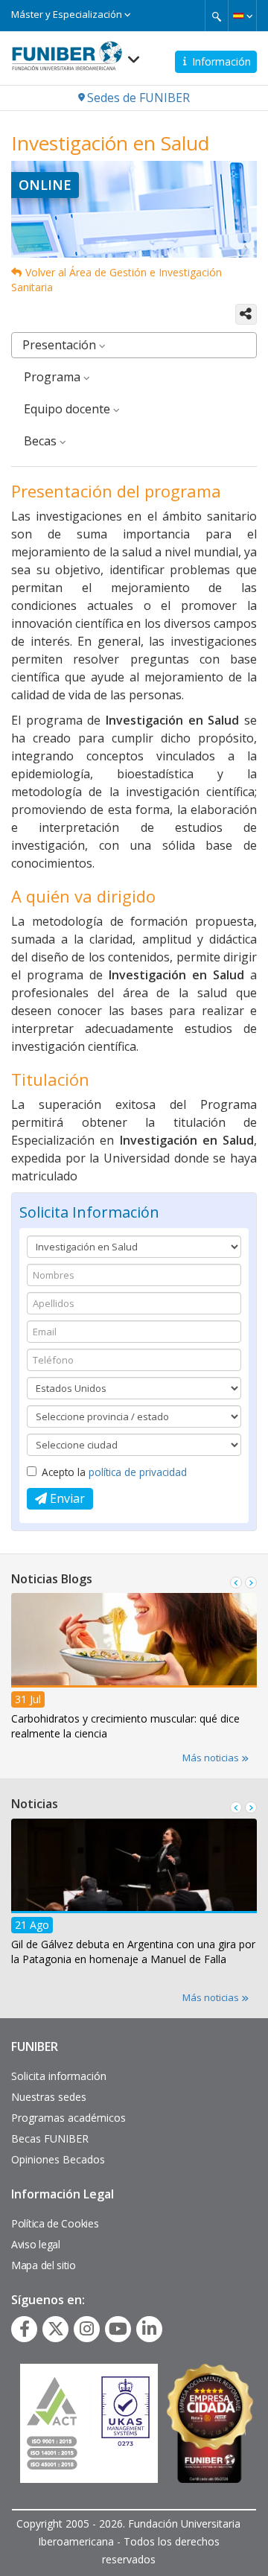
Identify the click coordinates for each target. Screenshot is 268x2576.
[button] (242, 16)
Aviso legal (36, 2244)
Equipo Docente (68, 409)
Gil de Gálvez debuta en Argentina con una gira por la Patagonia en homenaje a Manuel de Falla (133, 1951)
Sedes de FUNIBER (138, 98)
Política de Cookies (55, 2223)
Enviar (66, 1498)
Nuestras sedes (49, 2097)
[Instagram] (87, 2329)
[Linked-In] (149, 2329)
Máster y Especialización (68, 14)
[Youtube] (118, 2329)
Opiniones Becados (58, 2159)
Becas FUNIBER (50, 2138)
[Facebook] (25, 2329)
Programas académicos (68, 2118)
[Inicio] (67, 51)
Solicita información (59, 2076)
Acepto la (114, 1472)
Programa (54, 377)
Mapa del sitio (44, 2265)
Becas (42, 441)
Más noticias (212, 1758)
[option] (134, 1671)
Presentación (61, 345)
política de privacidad (138, 1472)
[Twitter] (56, 2329)
